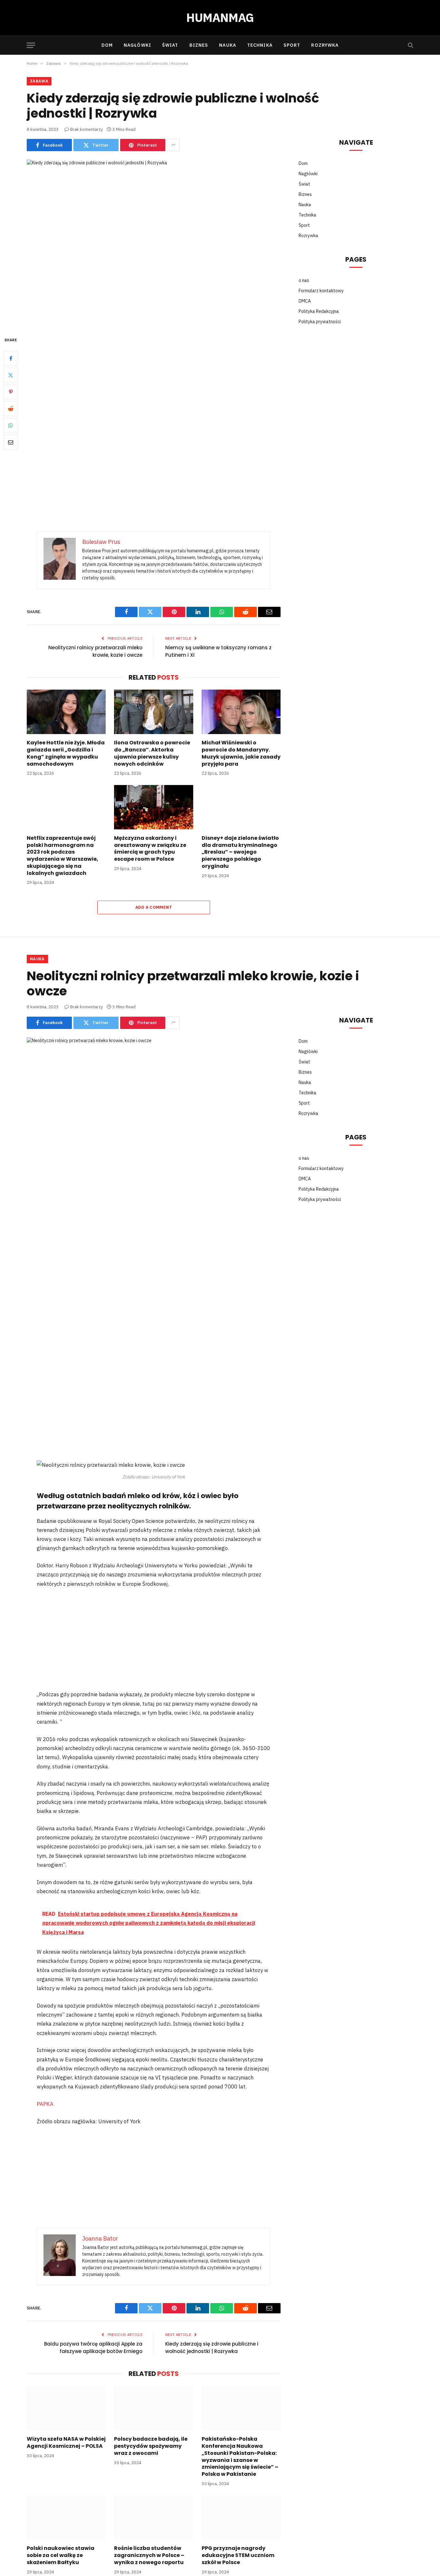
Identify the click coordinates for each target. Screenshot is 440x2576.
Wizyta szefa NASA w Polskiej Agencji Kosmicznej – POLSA (66, 2443)
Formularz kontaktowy (321, 291)
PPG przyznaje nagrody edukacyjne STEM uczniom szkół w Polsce (238, 2555)
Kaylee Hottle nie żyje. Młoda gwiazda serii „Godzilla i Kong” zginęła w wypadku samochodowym (66, 753)
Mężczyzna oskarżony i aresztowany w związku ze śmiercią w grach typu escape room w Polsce (150, 849)
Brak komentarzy (86, 129)
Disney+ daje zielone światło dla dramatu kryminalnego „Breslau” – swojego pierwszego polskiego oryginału (240, 852)
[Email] (11, 442)
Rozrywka (325, 45)
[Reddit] (11, 409)
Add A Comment (154, 907)
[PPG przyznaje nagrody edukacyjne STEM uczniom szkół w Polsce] (241, 2517)
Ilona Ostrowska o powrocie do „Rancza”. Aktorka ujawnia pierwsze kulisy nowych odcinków (152, 753)
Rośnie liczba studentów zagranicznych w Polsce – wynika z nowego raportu (149, 2555)
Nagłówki (137, 45)
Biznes (199, 45)
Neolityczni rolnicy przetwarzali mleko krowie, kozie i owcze (95, 651)
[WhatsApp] (11, 425)
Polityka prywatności (320, 322)
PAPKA (45, 2104)
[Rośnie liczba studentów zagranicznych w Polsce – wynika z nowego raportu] (153, 2517)
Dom (107, 45)
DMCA (305, 301)
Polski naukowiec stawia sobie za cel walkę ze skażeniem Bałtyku (61, 2555)
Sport (292, 45)
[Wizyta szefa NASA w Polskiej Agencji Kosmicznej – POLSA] (66, 2408)
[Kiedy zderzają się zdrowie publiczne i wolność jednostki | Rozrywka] (154, 242)
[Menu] (31, 45)
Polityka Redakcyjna (319, 311)
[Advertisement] (154, 384)
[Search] (410, 45)
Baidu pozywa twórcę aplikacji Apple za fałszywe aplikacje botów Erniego (93, 2348)
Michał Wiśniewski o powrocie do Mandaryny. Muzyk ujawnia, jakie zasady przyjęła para (241, 753)
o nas (304, 280)
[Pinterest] (11, 392)
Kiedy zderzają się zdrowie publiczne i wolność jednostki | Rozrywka (212, 2348)
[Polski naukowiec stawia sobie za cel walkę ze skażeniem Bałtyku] (66, 2517)
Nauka (228, 45)
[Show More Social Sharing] (173, 145)
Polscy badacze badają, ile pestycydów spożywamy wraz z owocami (151, 2446)
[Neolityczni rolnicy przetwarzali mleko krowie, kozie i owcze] (154, 1120)
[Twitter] (11, 375)
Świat (170, 45)
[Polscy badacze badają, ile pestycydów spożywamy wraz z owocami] (153, 2408)
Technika (260, 45)
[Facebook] (11, 358)
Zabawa (39, 81)
